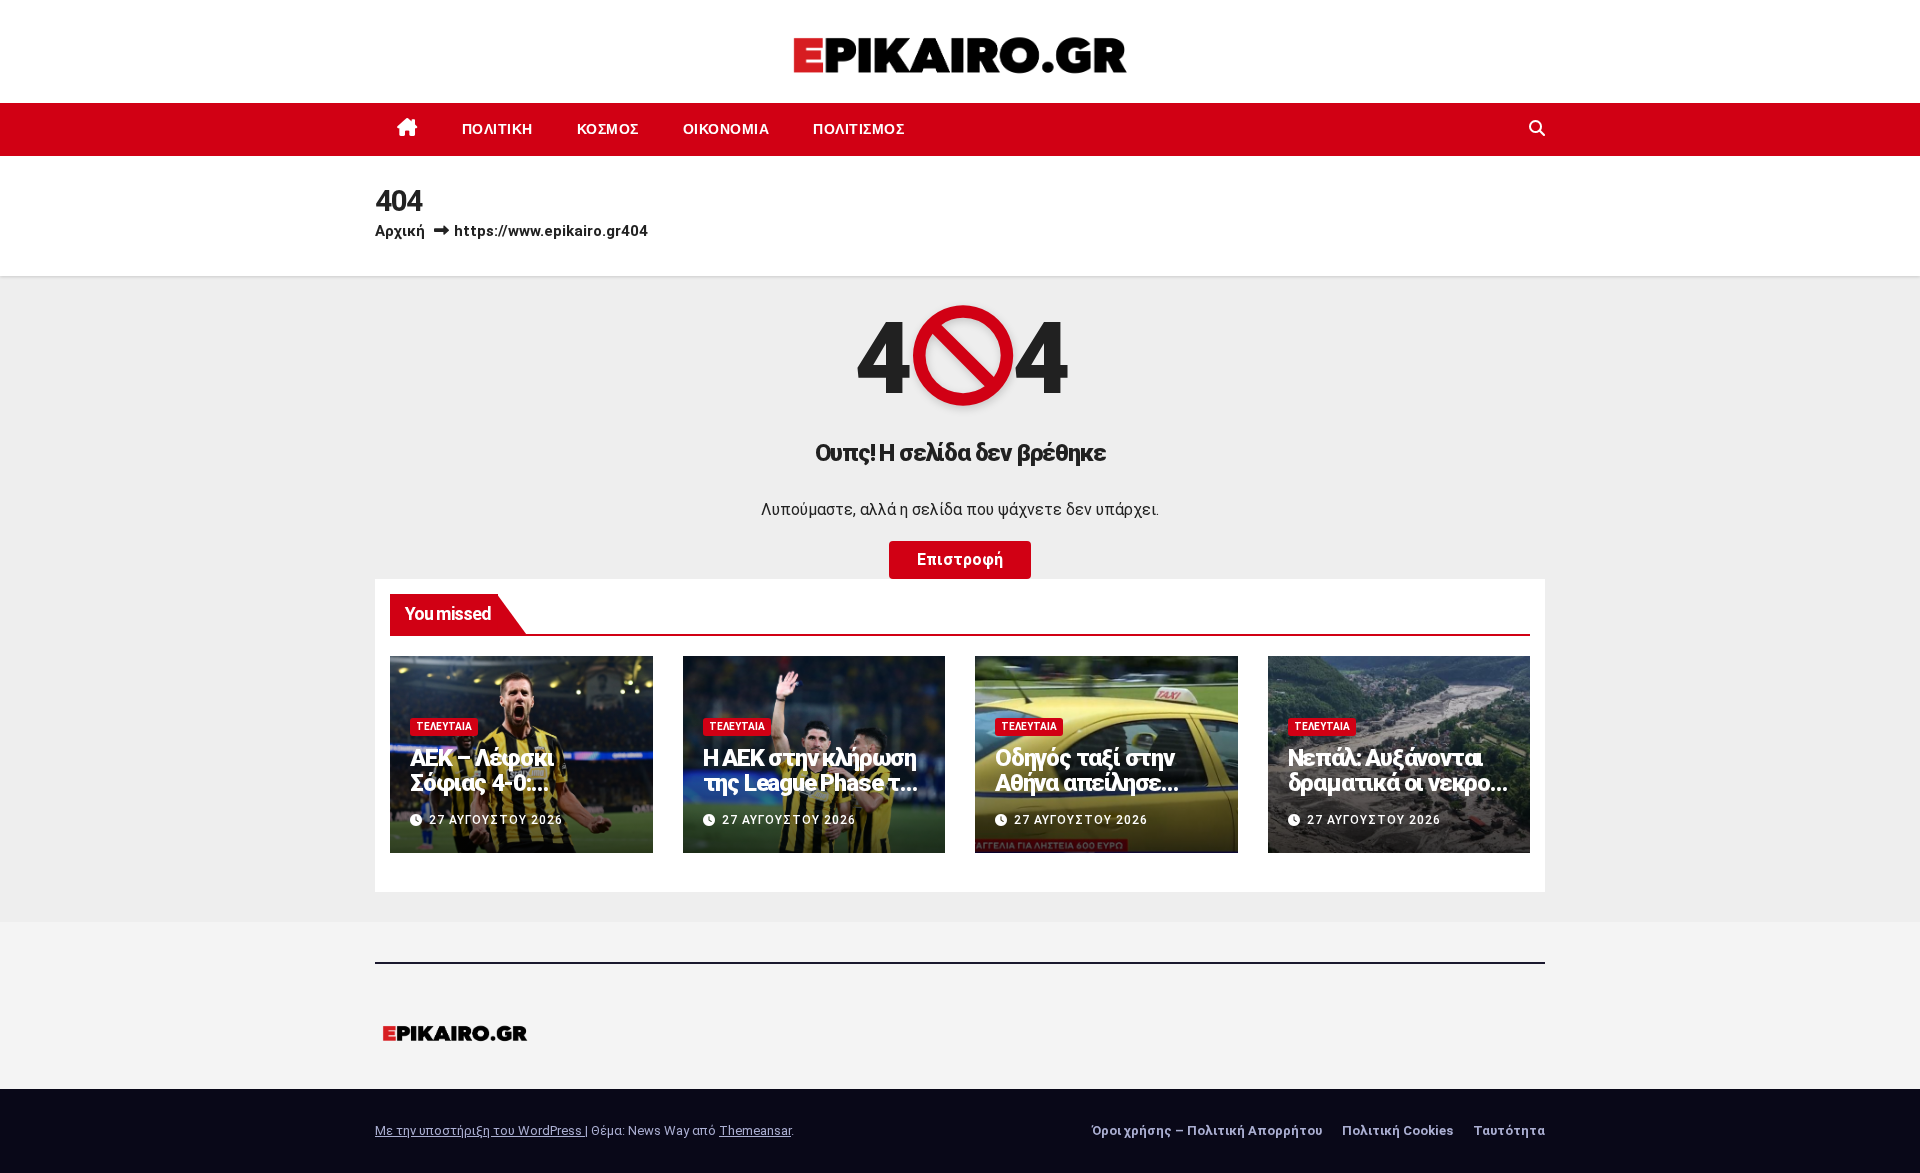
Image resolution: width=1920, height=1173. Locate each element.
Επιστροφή (960, 559)
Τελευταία (444, 726)
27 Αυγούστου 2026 (496, 820)
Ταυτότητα (1509, 1130)
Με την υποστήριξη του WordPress (480, 1130)
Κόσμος (608, 129)
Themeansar (755, 1130)
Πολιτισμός (858, 129)
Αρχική (400, 231)
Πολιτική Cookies (1397, 1130)
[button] (1537, 128)
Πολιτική (497, 129)
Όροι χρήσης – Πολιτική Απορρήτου (1207, 1130)
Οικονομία (726, 129)
